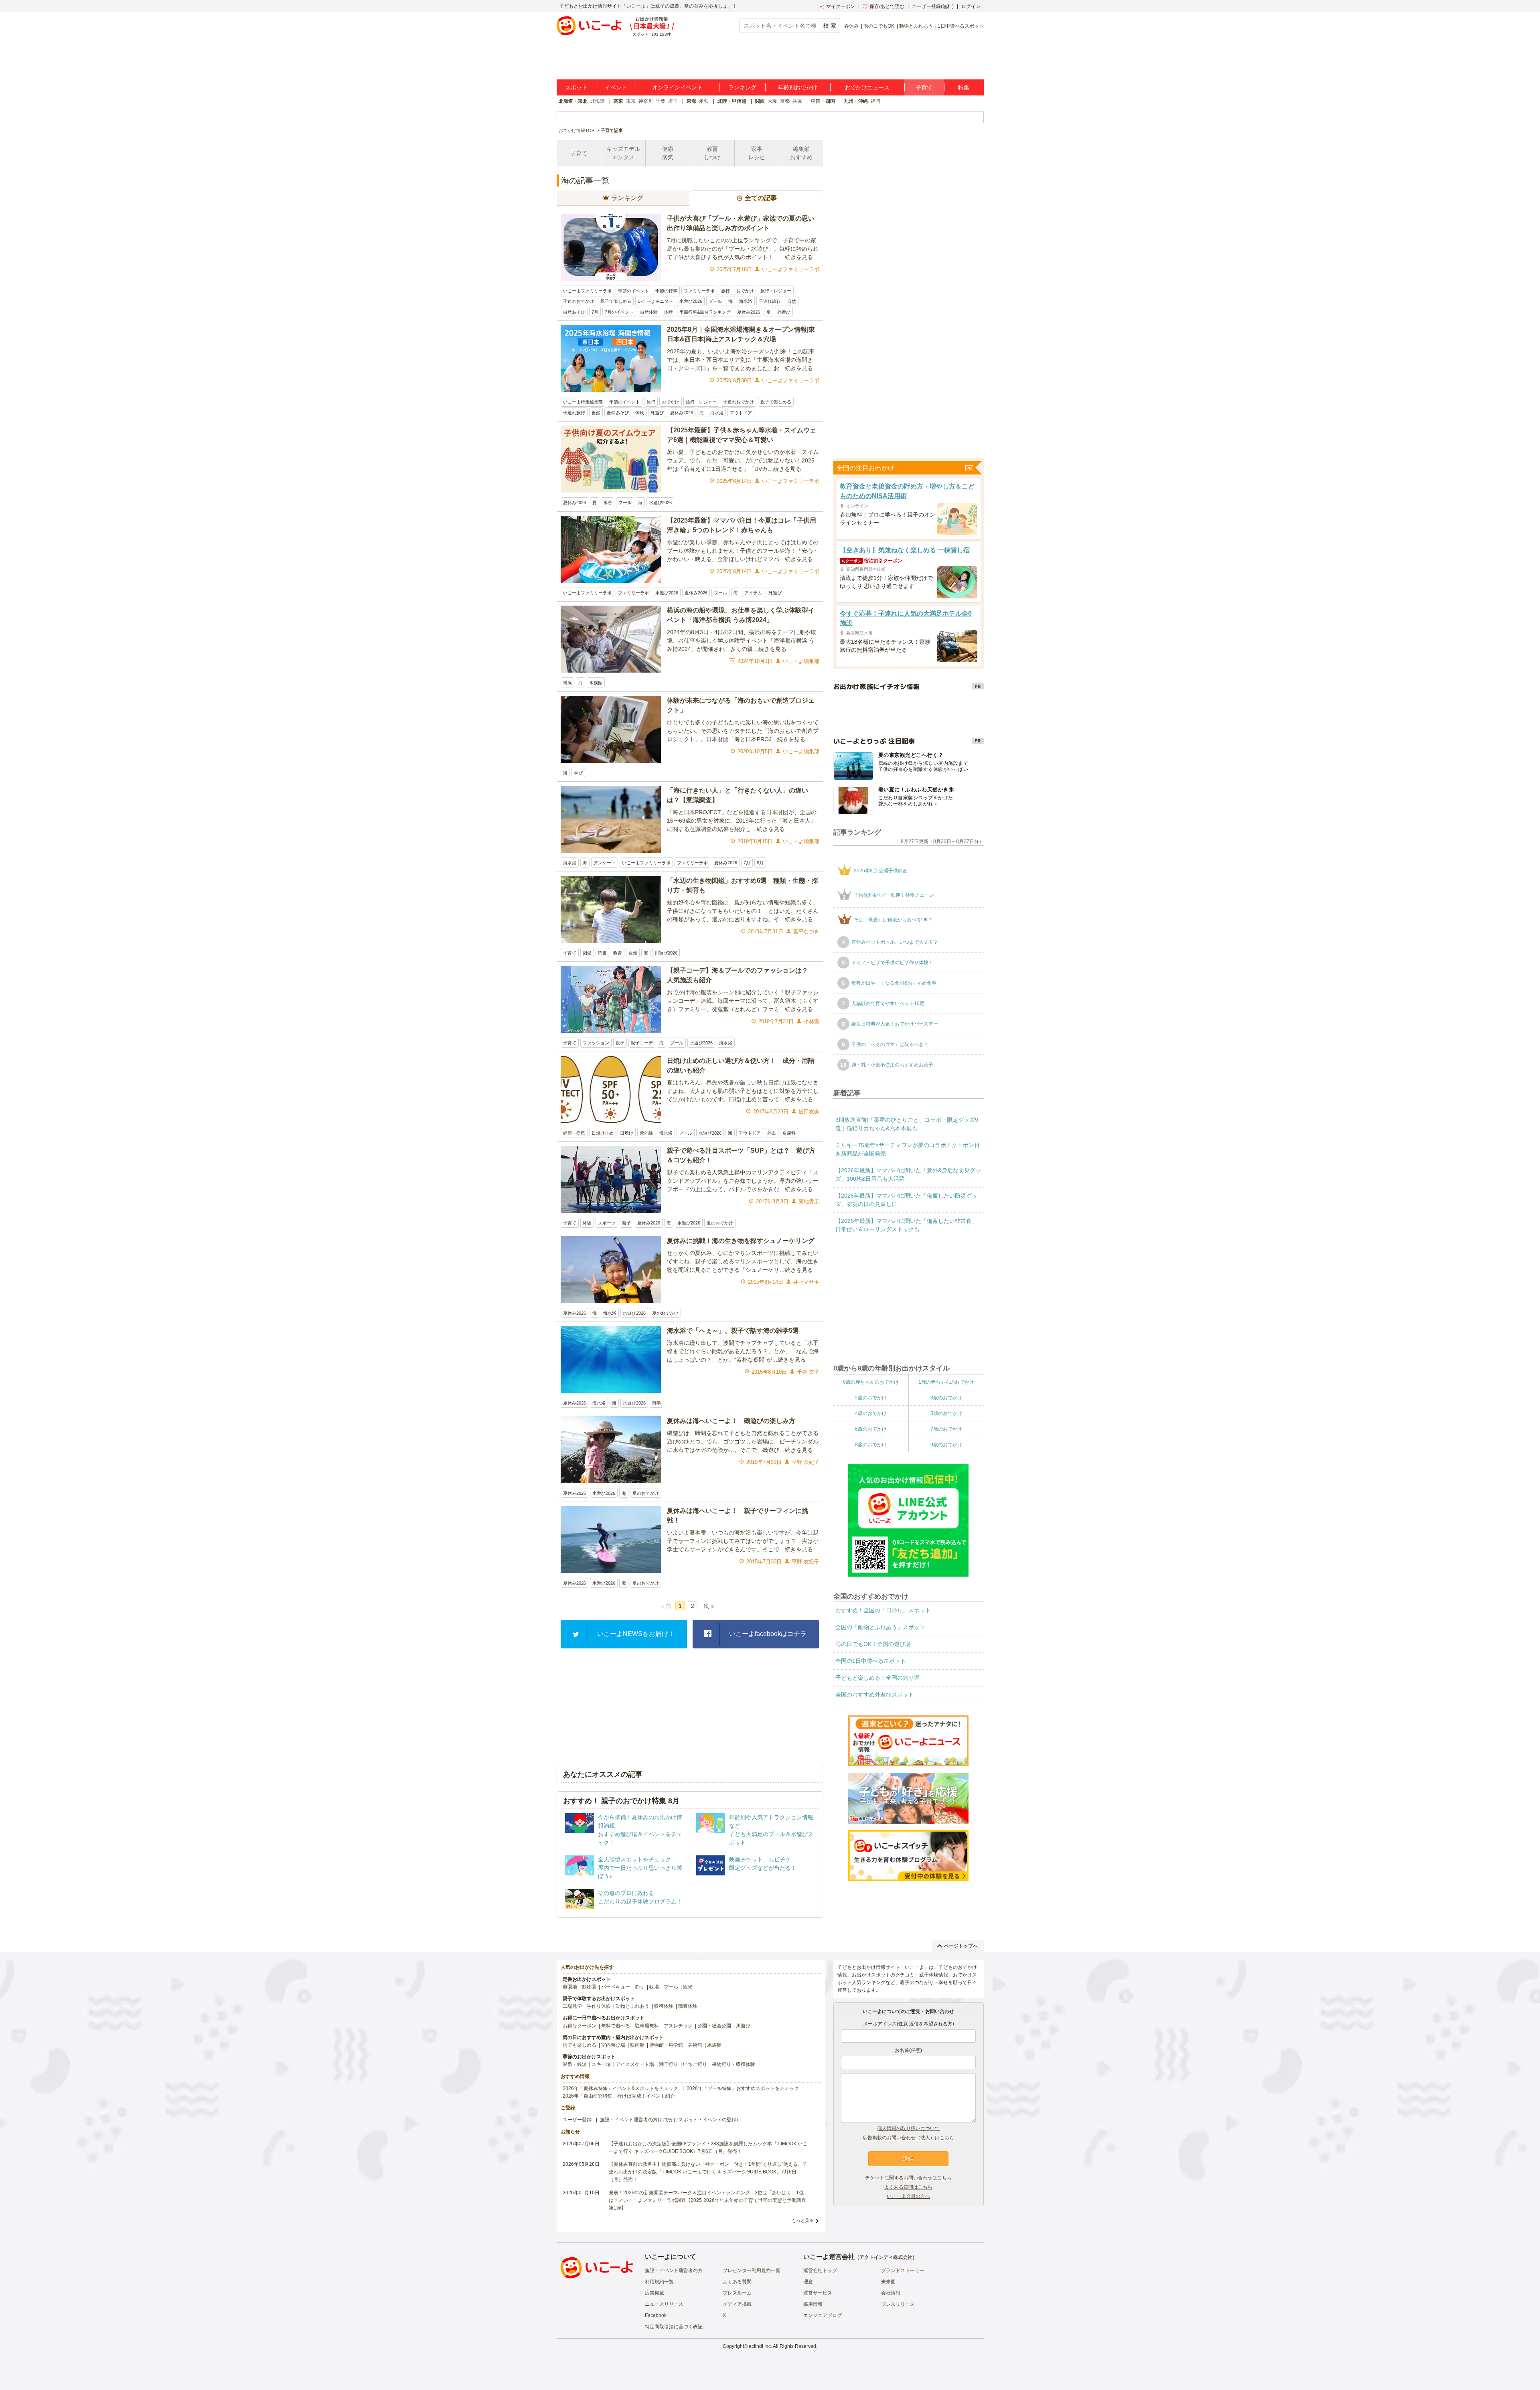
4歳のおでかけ (871, 1413)
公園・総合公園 (714, 2026)
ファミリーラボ (699, 291)
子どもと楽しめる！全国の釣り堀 (877, 1678)
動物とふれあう (916, 26)
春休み (851, 26)
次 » (709, 1606)
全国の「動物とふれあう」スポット (880, 1627)
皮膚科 (789, 1133)
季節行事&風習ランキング (705, 312)
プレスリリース (898, 2304)
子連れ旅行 (770, 301)
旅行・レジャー (776, 291)
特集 (964, 87)
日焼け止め (603, 1133)
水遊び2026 (691, 301)
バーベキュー (616, 1987)
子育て (924, 87)
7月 (595, 312)
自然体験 (649, 312)
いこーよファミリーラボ (587, 291)
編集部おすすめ (801, 153)
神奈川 (646, 101)
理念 (808, 2282)
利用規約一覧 (659, 2282)
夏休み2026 (749, 312)
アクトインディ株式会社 (886, 2257)
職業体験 (688, 2006)
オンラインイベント (677, 87)
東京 (631, 101)
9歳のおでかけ (946, 1444)
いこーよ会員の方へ (908, 2196)
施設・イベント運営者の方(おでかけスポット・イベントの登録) (669, 2120)
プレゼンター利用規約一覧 (752, 2270)
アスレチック (678, 2026)
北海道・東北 (573, 101)
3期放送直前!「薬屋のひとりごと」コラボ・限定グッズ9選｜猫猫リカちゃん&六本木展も (907, 1124)
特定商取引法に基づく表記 (674, 2327)
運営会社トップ (820, 2270)
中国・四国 (823, 101)
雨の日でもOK (879, 26)
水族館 (596, 683)
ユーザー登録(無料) (933, 6)
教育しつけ (712, 153)
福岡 (875, 101)
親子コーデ (642, 1043)
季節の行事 (666, 291)
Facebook (656, 2315)
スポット (576, 87)
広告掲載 (654, 2293)
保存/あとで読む (887, 6)
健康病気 (668, 153)
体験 (669, 312)
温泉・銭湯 (575, 2064)
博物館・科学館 (666, 2045)
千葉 (661, 101)
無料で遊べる (616, 2026)
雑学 (657, 1403)
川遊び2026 (666, 953)
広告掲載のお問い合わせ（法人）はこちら (908, 2138)
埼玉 (673, 101)
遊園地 (570, 1987)
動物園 (589, 1987)
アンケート (605, 863)
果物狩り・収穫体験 (734, 2064)
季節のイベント (633, 291)
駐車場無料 (647, 2026)
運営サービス (818, 2293)
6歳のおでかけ (871, 1429)
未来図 (888, 2282)
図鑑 (587, 953)
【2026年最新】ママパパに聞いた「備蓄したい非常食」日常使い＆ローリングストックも (906, 1225)
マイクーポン (841, 6)
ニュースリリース (664, 2304)
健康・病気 (574, 1133)
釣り (640, 1987)
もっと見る (803, 2220)
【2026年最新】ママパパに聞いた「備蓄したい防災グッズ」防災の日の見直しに (906, 1200)
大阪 (772, 101)
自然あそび (574, 312)
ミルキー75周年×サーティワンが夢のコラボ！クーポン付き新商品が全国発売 (908, 1149)
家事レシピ (757, 153)
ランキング (742, 87)
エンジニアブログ (823, 2315)
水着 (608, 503)
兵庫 (797, 101)
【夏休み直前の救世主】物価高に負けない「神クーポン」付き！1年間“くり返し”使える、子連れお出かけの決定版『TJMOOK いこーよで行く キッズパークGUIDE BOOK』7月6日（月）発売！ (708, 2172)
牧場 (654, 1987)
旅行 (725, 291)
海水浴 (746, 301)
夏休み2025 (682, 413)
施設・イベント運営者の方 (674, 2270)
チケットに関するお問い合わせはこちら (908, 2178)
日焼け (627, 1133)
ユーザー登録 (577, 2120)
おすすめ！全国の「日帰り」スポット (883, 1610)
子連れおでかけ (579, 301)
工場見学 (572, 2006)
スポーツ (607, 1223)
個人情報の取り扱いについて (908, 2128)
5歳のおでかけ (946, 1413)
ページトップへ (961, 1946)
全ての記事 (761, 198)
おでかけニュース (867, 87)
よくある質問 (737, 2282)
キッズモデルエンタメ (623, 153)
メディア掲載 (737, 2304)
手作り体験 (599, 2006)
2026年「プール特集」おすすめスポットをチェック (743, 2088)
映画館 (637, 2045)
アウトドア (741, 413)
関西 (760, 101)
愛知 (704, 101)
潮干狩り (669, 2064)
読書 (602, 953)
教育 (618, 953)
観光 (688, 1987)
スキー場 (601, 2064)
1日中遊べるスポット (961, 26)
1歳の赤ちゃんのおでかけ (946, 1382)
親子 (620, 1043)
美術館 (695, 2045)
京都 (785, 101)
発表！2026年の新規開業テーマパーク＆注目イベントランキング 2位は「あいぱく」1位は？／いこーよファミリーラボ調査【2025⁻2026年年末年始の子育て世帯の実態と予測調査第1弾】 (707, 2200)
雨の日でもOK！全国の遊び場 (873, 1644)
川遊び (743, 2026)
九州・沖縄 (856, 101)
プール (715, 301)
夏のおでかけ (720, 1223)
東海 (691, 101)
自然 (792, 301)
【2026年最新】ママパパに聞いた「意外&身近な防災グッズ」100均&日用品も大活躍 (908, 1175)
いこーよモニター (655, 301)
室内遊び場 (613, 2045)
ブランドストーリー (903, 2270)
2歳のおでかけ (871, 1397)
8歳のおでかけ (871, 1444)
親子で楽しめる (616, 301)
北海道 (598, 101)
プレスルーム (737, 2293)
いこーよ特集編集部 (583, 402)
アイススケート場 (635, 2064)
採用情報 (813, 2304)
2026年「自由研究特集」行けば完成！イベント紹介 (619, 2096)
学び (578, 773)
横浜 (567, 683)
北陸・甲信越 (732, 101)
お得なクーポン (580, 2026)
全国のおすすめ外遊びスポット (875, 1695)
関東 (618, 101)
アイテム (753, 593)
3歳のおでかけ (946, 1397)
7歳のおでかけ (946, 1429)
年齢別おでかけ (798, 87)
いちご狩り (695, 2064)
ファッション (596, 1043)
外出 (772, 1133)
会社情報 (891, 2293)
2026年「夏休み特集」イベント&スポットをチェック (620, 2088)
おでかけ (745, 291)
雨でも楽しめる (580, 2045)
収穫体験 (664, 2006)
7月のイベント (619, 312)
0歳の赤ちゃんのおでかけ (871, 1382)
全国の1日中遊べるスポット (871, 1661)
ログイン (971, 6)
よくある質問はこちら (908, 2187)
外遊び (784, 312)
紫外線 (646, 1133)
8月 (760, 863)
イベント (616, 87)
